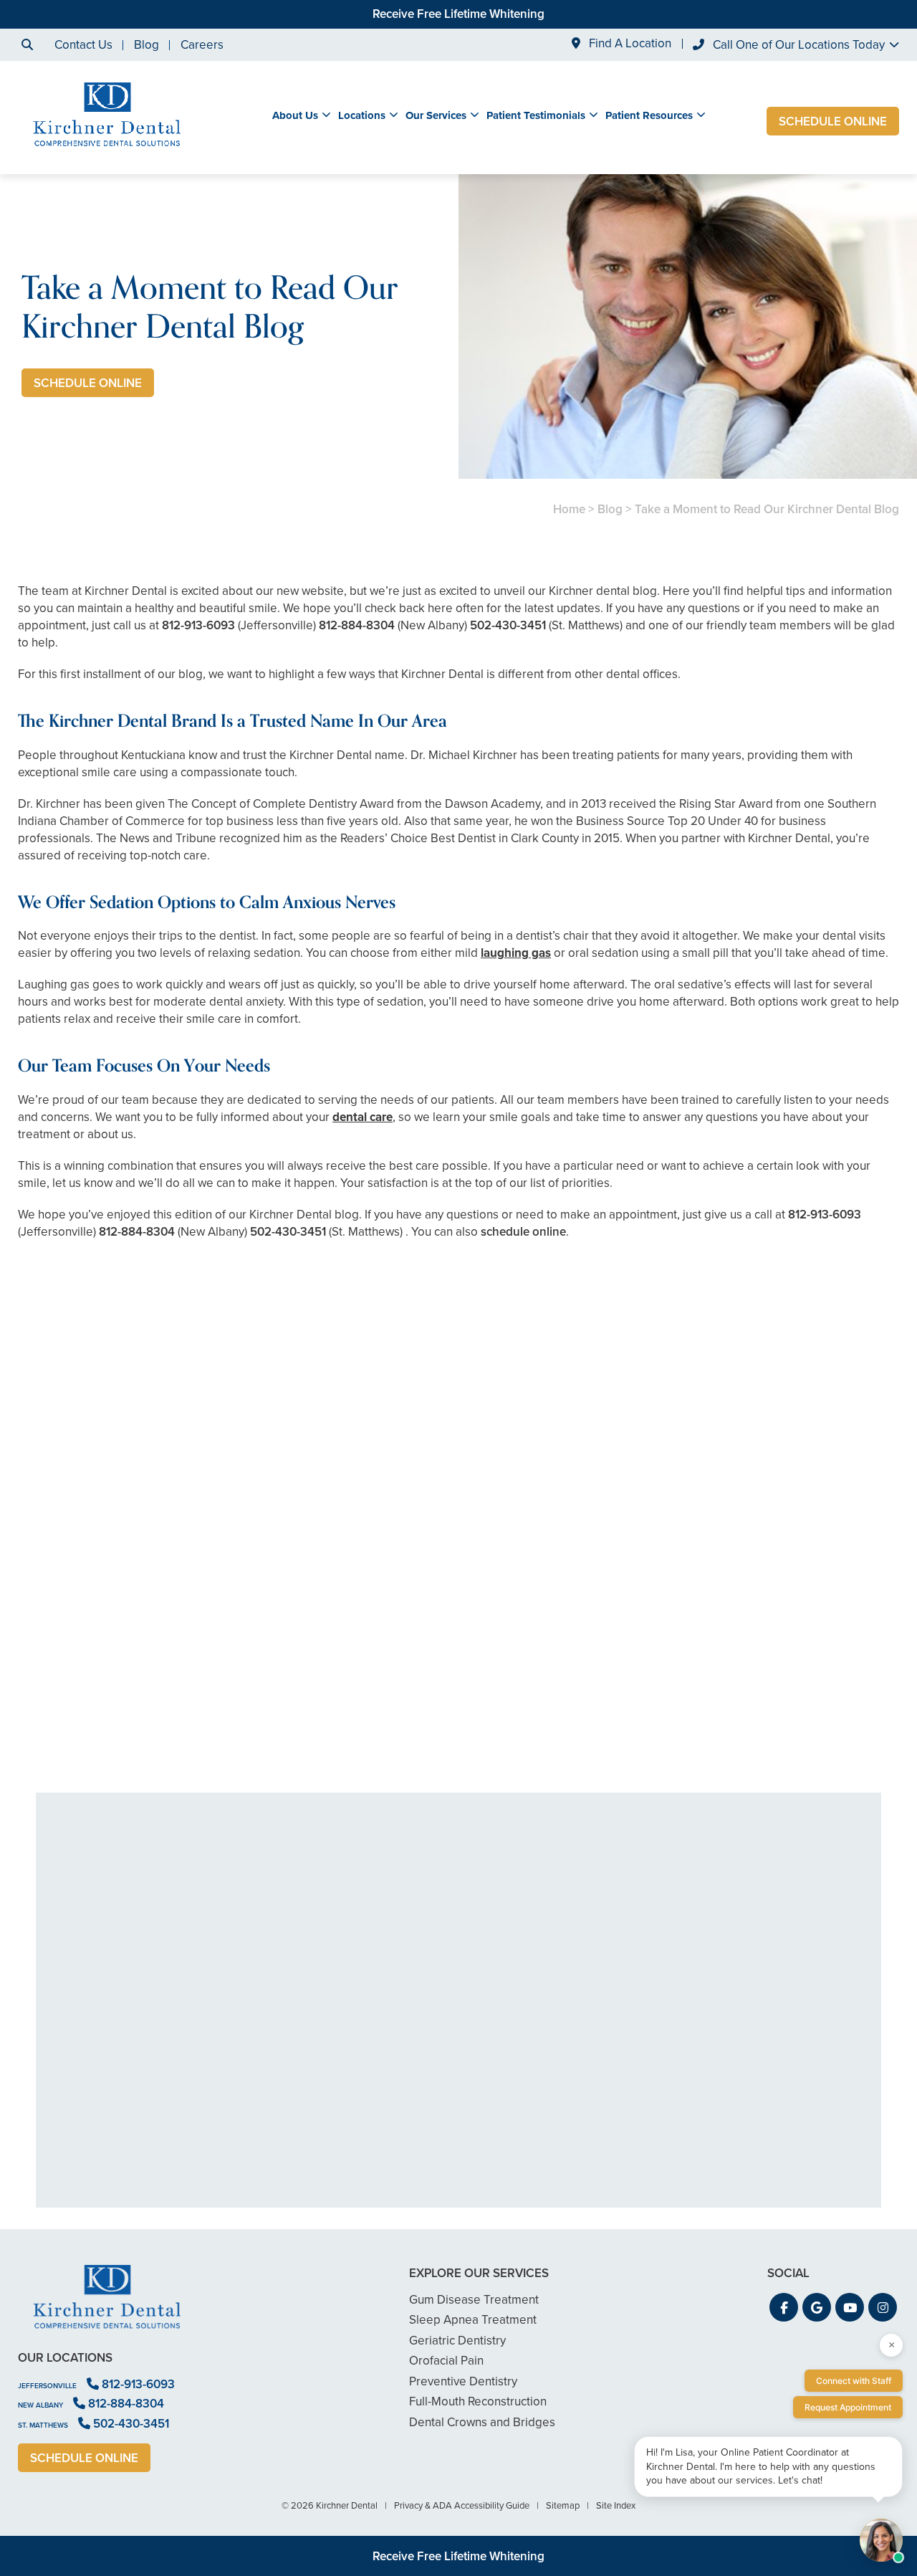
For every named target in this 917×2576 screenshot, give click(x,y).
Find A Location (629, 44)
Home (569, 509)
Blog (147, 45)
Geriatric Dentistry (457, 2341)
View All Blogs (458, 1775)
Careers (202, 45)
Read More (61, 1713)
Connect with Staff (854, 2381)
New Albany (40, 2405)
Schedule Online (833, 121)
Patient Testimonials (536, 115)
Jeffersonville (47, 2386)
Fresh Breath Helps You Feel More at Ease (459, 1674)
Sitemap (563, 2505)
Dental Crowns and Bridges (482, 2422)
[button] (784, 2307)
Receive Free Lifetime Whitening (458, 14)
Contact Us (83, 45)
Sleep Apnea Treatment (473, 2320)
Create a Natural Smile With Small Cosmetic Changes (160, 1674)
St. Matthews (43, 2425)
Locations (362, 115)
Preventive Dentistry (463, 2381)
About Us (295, 115)
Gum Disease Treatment (474, 2300)
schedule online (523, 1232)
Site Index (616, 2505)
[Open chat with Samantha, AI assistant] (881, 2540)
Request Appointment (848, 2407)
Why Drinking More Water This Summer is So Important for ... (757, 1674)
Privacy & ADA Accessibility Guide (462, 2505)
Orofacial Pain (446, 2361)
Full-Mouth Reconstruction (478, 2401)
